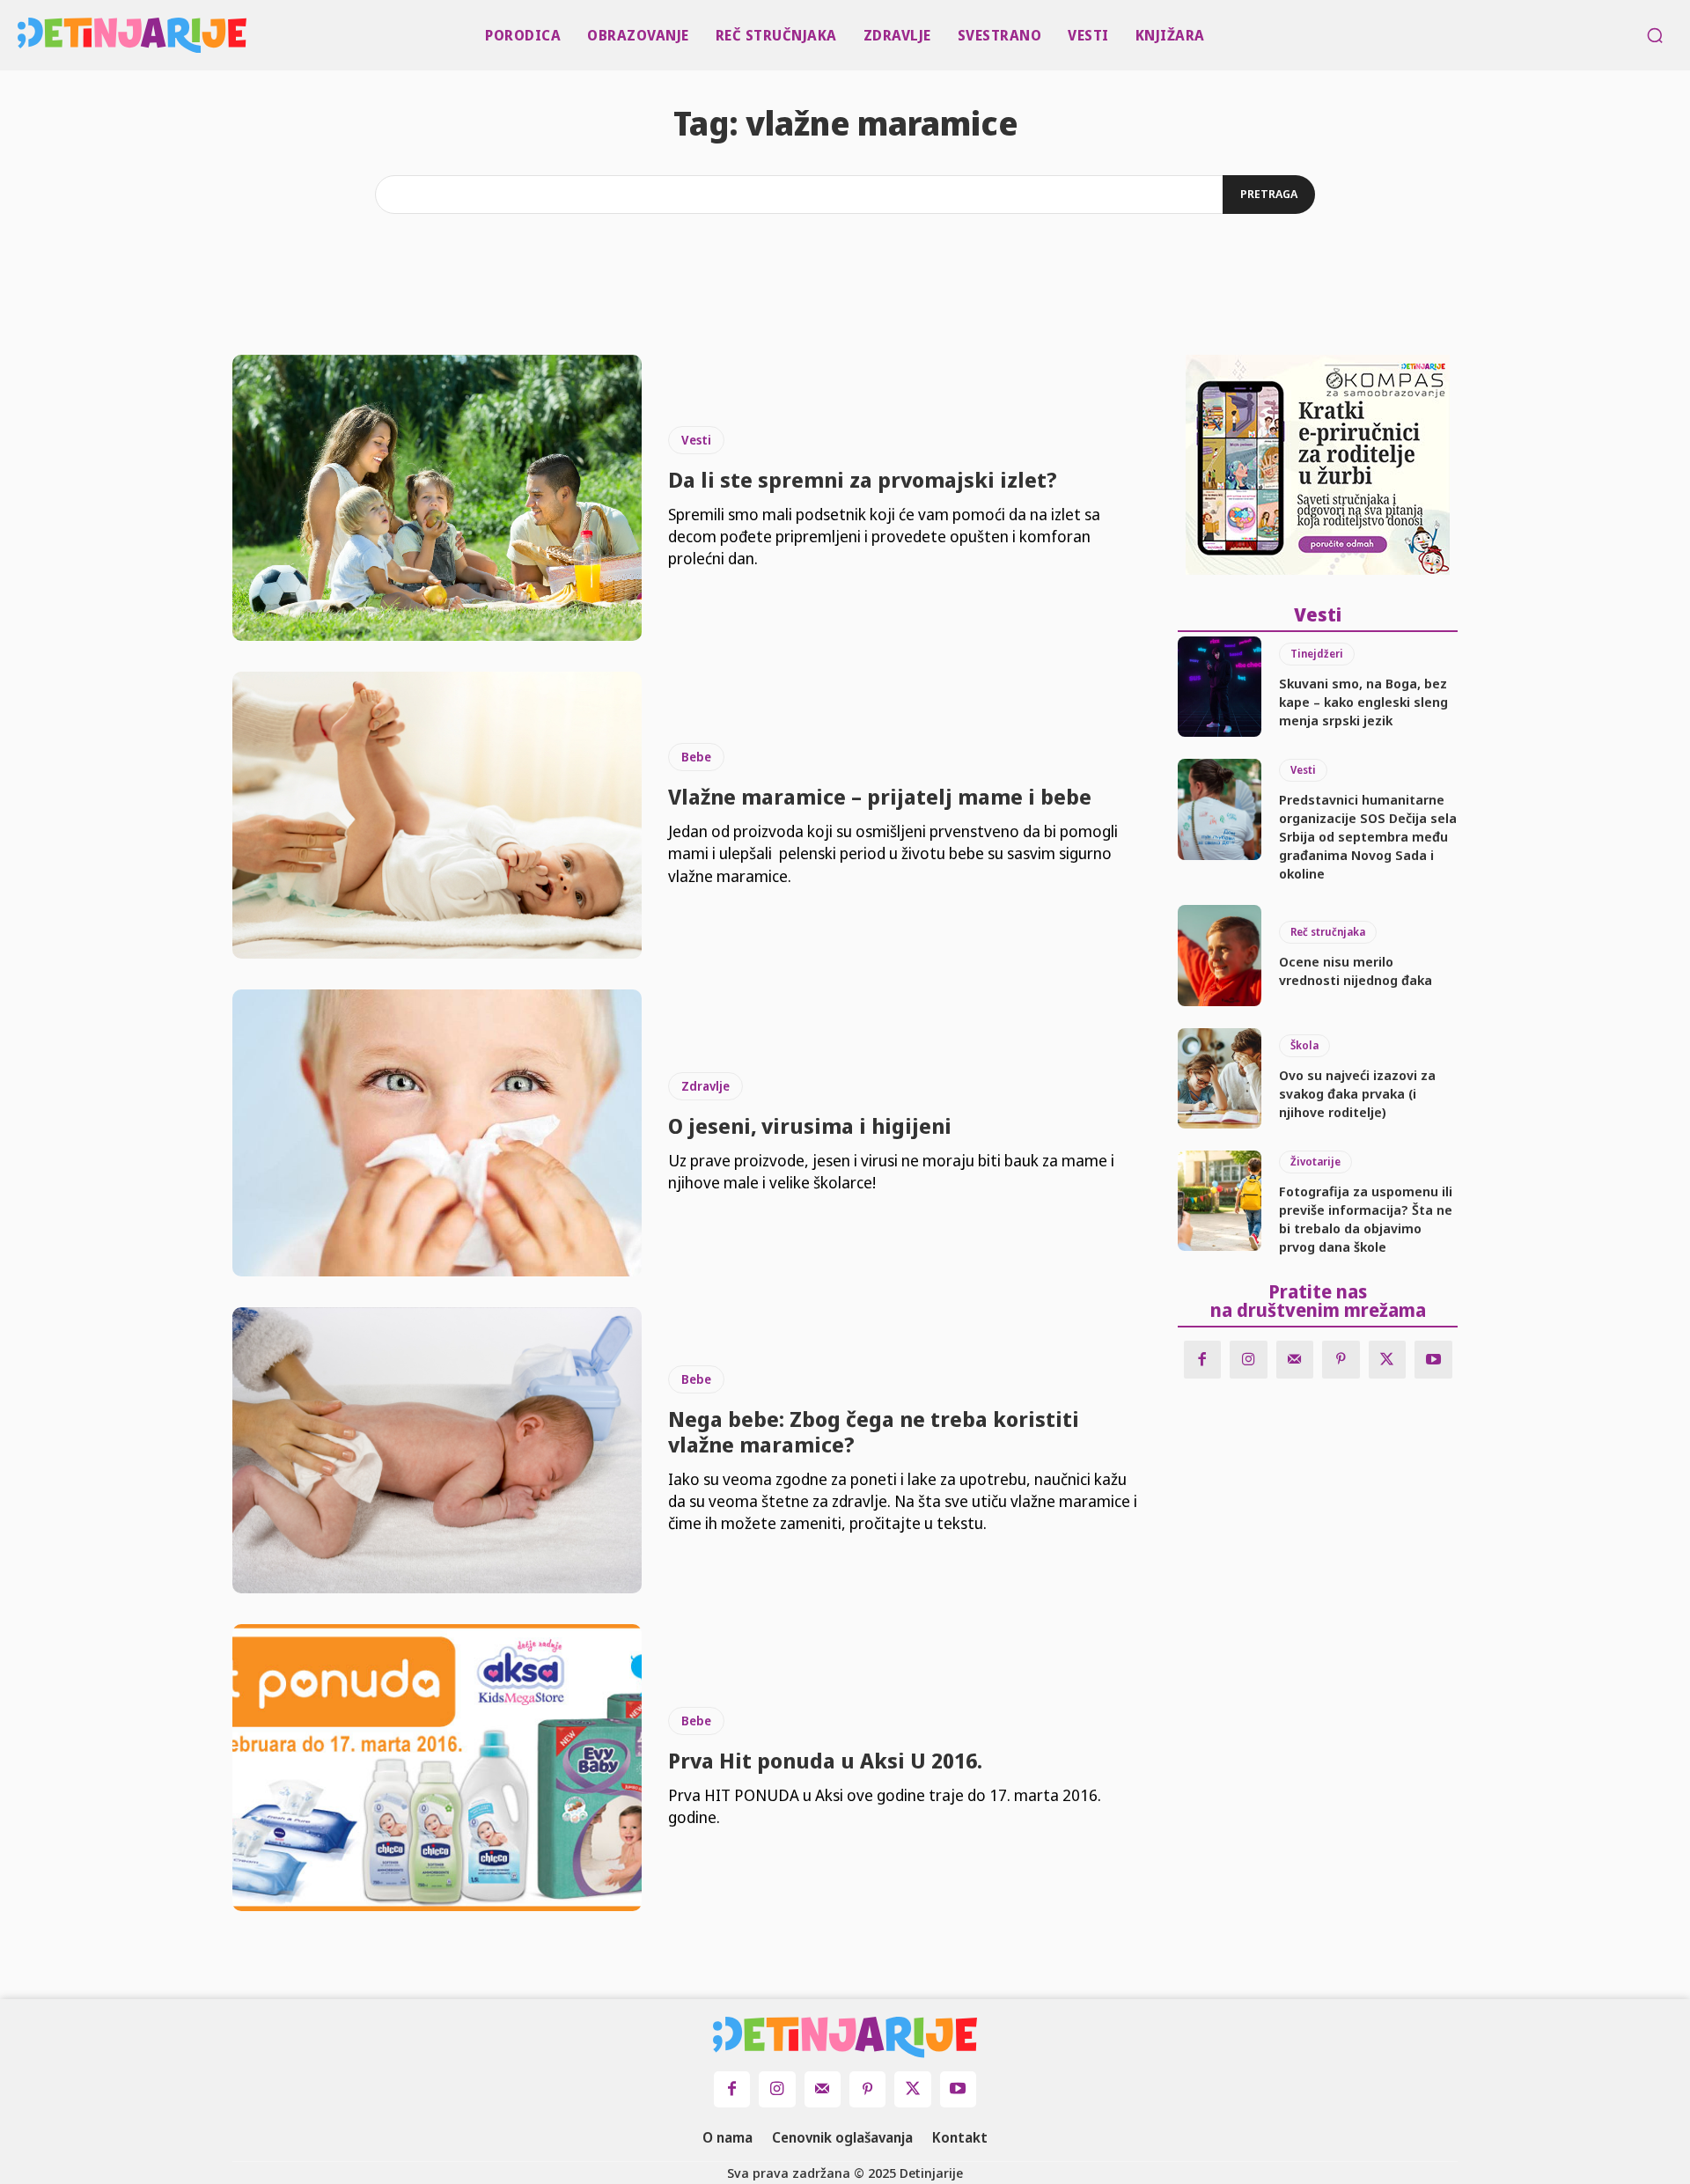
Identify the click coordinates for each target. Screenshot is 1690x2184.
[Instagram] (1249, 1360)
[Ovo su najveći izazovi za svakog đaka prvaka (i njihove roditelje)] (1220, 1078)
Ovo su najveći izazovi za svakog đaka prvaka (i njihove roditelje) (1357, 1093)
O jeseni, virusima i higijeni (810, 1125)
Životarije (1315, 1162)
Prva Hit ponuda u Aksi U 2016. (825, 1760)
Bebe (696, 757)
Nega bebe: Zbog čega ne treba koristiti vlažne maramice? (874, 1431)
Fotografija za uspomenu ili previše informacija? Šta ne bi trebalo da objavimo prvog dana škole (1366, 1219)
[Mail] (1295, 1360)
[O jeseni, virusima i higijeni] (437, 1133)
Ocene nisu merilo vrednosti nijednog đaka (1356, 971)
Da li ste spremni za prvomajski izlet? (863, 479)
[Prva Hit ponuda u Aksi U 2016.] (437, 1768)
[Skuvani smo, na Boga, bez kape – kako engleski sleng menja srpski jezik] (1220, 687)
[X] (1388, 1360)
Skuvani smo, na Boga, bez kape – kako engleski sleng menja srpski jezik (1363, 702)
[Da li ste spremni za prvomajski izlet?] (437, 498)
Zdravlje (705, 1086)
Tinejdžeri (1317, 654)
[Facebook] (1203, 1360)
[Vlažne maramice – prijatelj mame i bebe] (437, 815)
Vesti (696, 440)
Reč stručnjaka (1328, 932)
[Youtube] (1433, 1360)
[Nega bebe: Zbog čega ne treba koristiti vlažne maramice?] (437, 1451)
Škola (1304, 1045)
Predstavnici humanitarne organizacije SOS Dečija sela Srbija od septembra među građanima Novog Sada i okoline (1368, 836)
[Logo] (23, 35)
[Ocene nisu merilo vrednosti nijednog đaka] (1220, 955)
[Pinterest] (1341, 1360)
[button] (1655, 35)
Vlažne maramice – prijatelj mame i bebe (880, 796)
